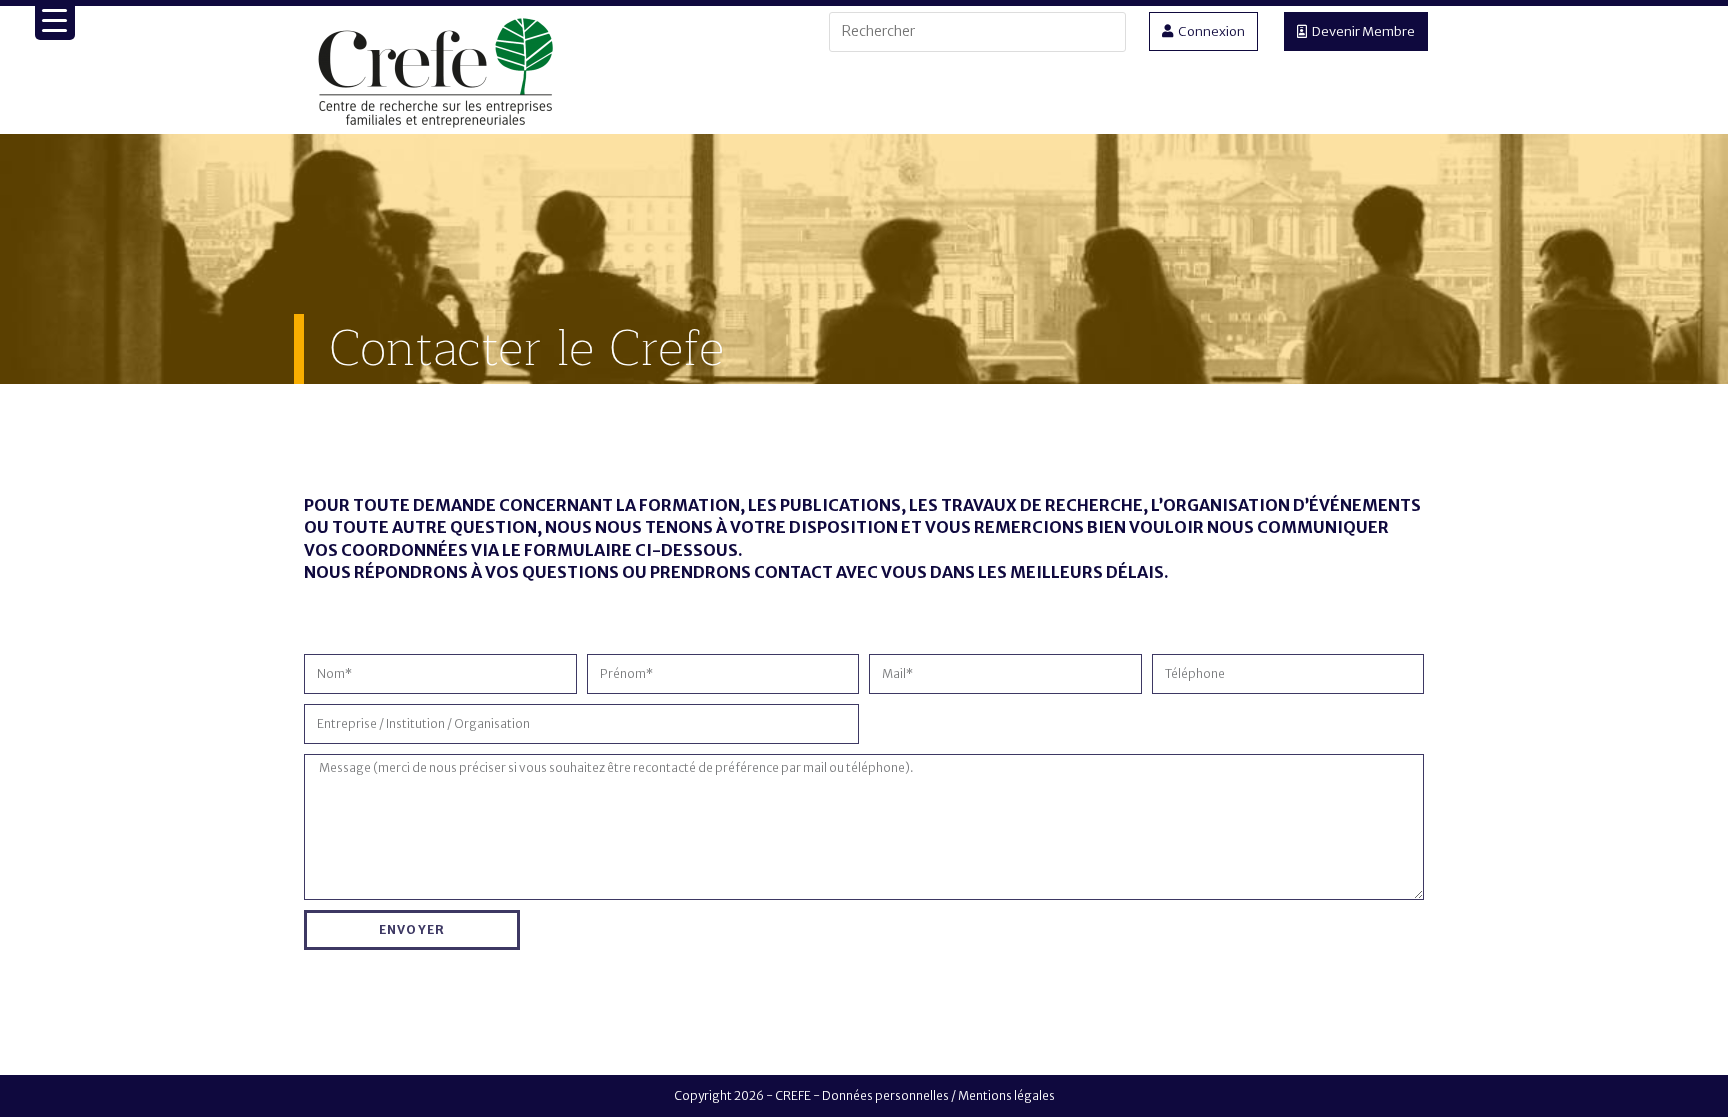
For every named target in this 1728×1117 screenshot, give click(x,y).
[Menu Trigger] (55, 20)
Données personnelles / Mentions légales (938, 1095)
